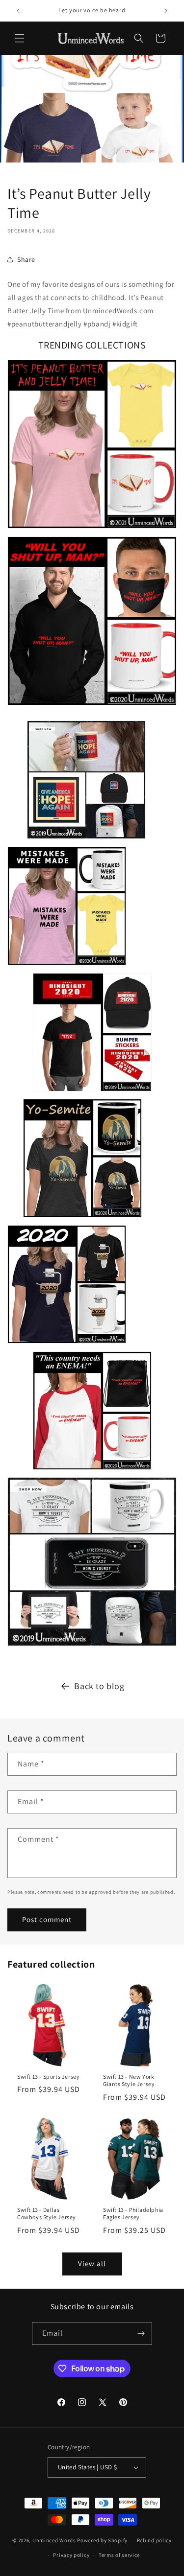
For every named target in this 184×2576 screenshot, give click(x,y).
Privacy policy (71, 2555)
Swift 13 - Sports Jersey (48, 2076)
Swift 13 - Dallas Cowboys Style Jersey (47, 2214)
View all (92, 2263)
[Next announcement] (166, 11)
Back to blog (99, 1686)
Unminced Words (54, 2540)
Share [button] (26, 259)
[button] (20, 38)
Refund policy (154, 2540)
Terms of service (119, 2555)
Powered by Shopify (102, 2540)
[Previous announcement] (18, 11)
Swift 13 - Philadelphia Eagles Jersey (133, 2214)
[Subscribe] (141, 2333)
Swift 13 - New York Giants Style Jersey (129, 2080)
